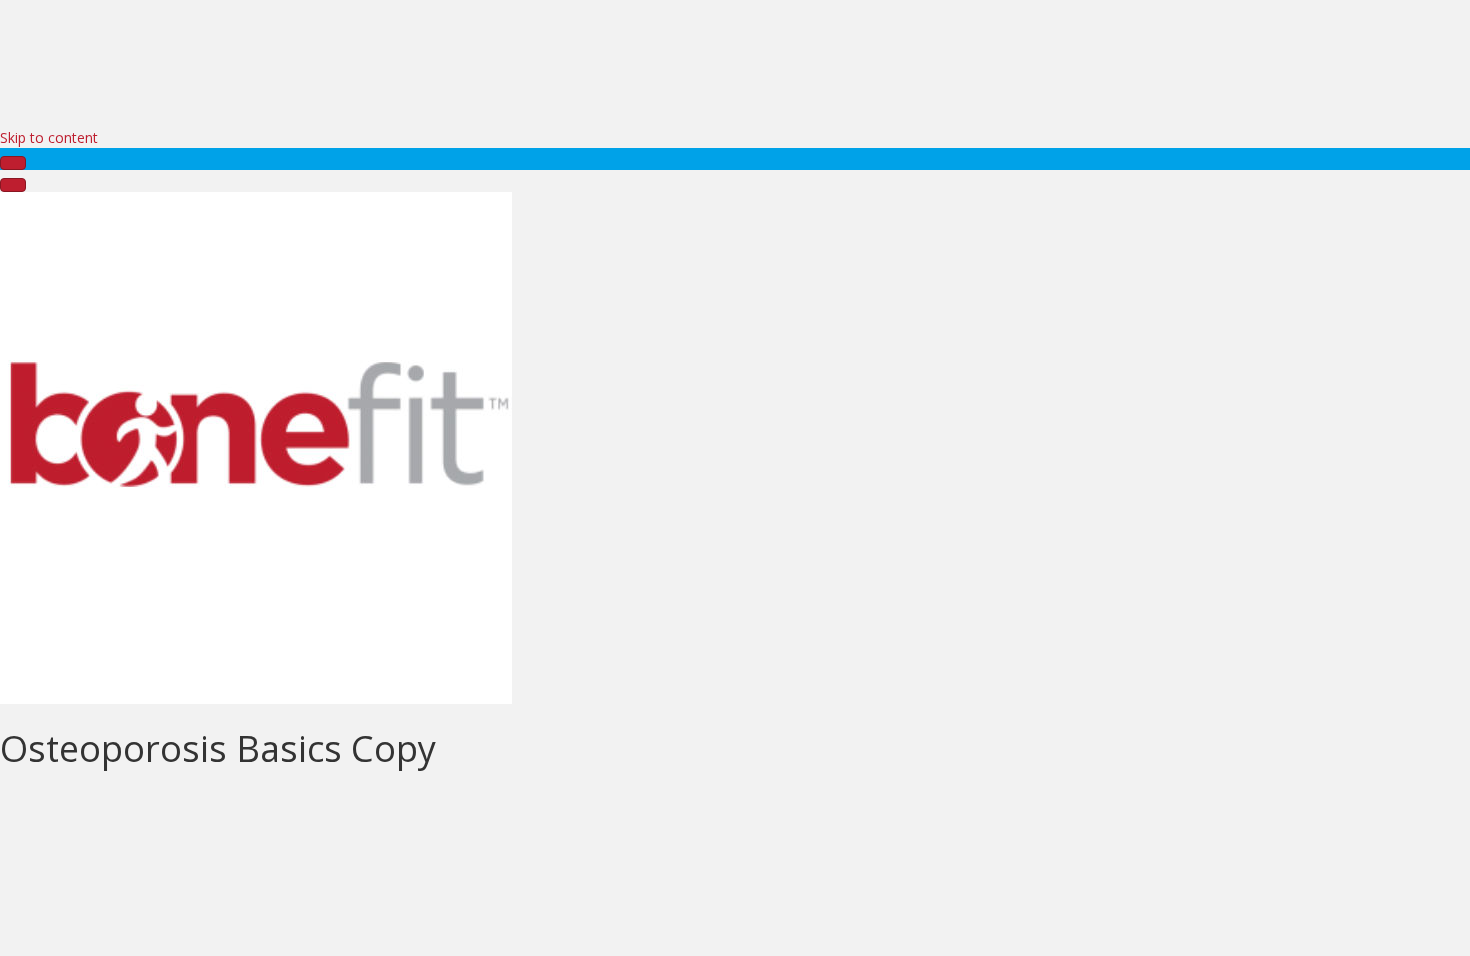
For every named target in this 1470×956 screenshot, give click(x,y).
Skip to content (49, 137)
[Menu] (13, 185)
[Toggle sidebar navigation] (13, 163)
